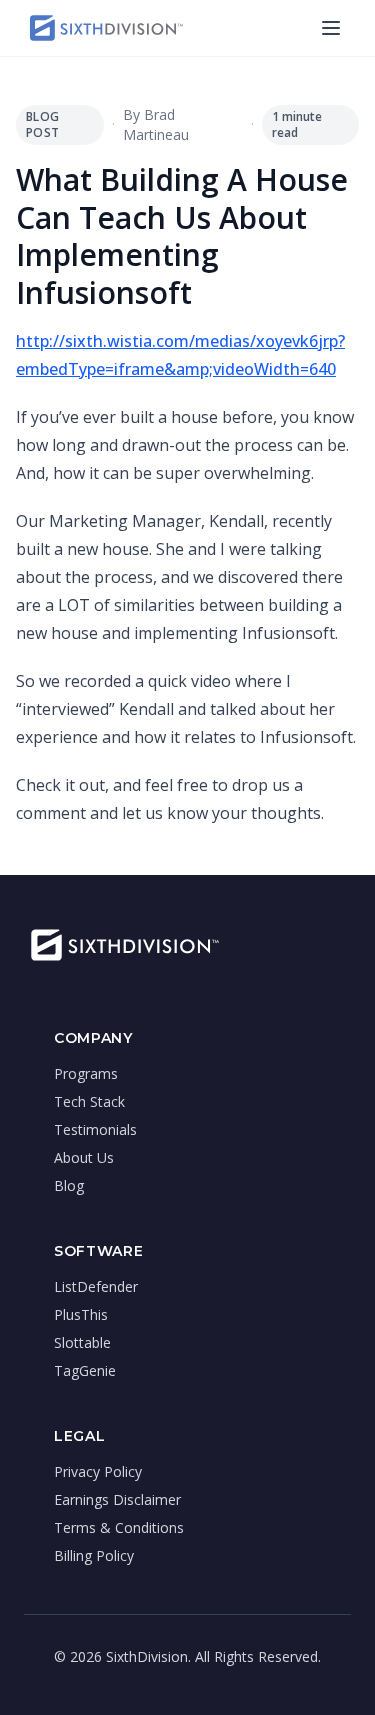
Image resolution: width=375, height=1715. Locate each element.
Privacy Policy (98, 1471)
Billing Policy (94, 1555)
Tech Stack (89, 1101)
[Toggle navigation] (331, 28)
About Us (84, 1157)
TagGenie (85, 1370)
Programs (86, 1073)
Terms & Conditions (119, 1527)
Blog (69, 1185)
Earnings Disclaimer (117, 1499)
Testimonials (95, 1129)
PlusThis (81, 1314)
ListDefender (96, 1286)
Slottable (82, 1342)
